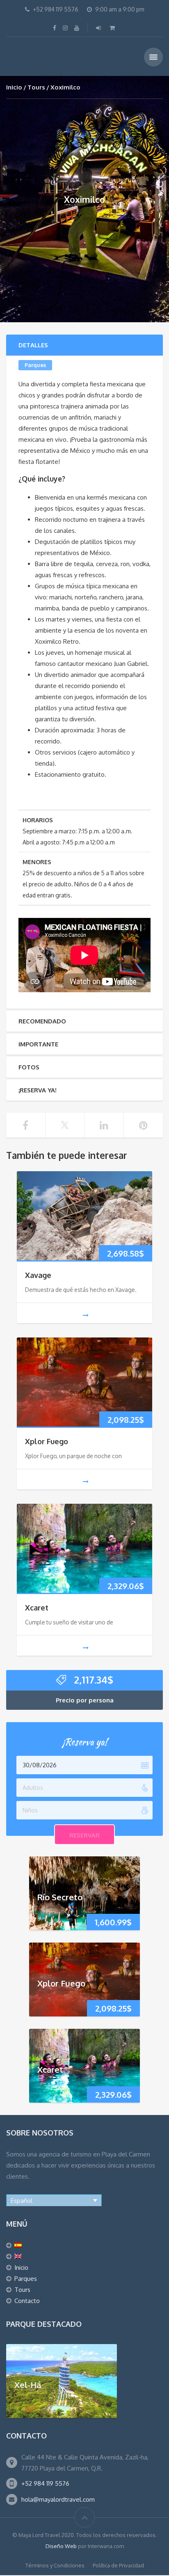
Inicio (14, 87)
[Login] (99, 28)
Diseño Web (61, 2546)
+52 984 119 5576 (45, 2483)
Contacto (27, 2301)
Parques (35, 365)
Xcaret (37, 1608)
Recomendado (42, 1021)
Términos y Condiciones (55, 2565)
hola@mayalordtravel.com (58, 2499)
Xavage (38, 1275)
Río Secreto (60, 1897)
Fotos (29, 1067)
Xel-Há (28, 2384)
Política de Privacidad (118, 2565)
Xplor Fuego (47, 1441)
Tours (36, 87)
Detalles (33, 345)
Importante (38, 1044)
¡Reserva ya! (38, 1090)
